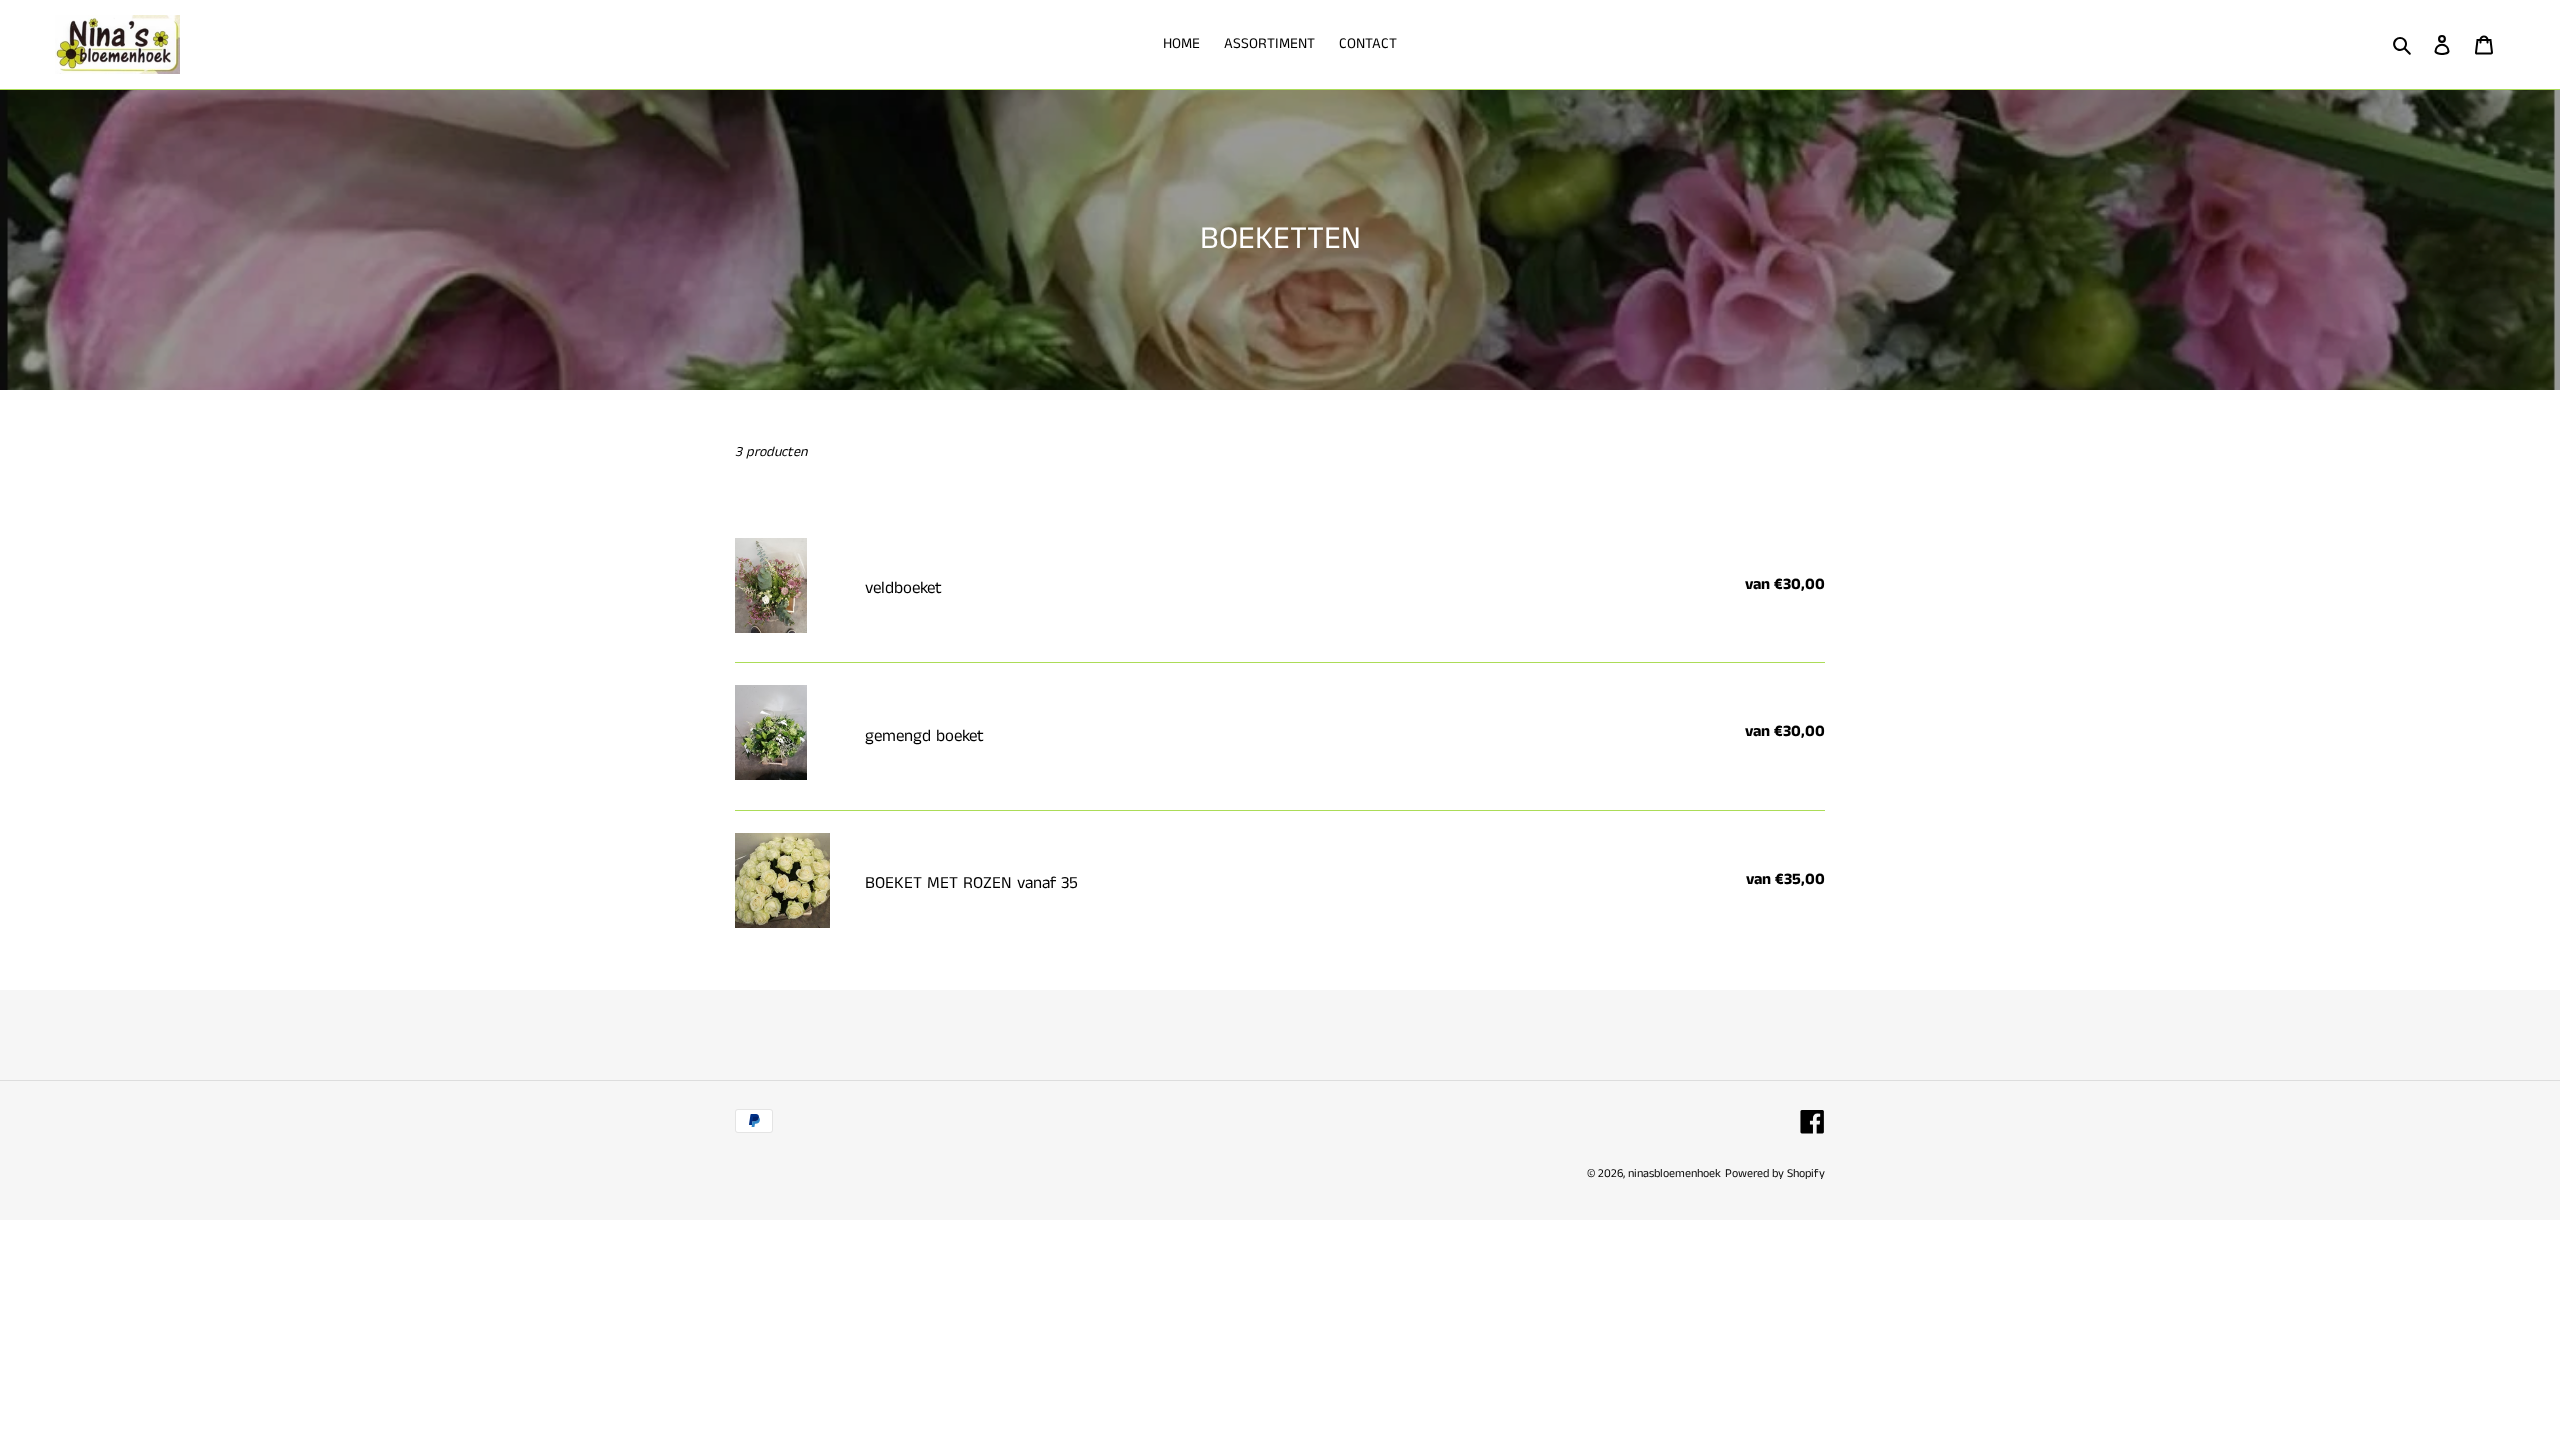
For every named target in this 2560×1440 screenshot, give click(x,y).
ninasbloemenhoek (1674, 1173)
